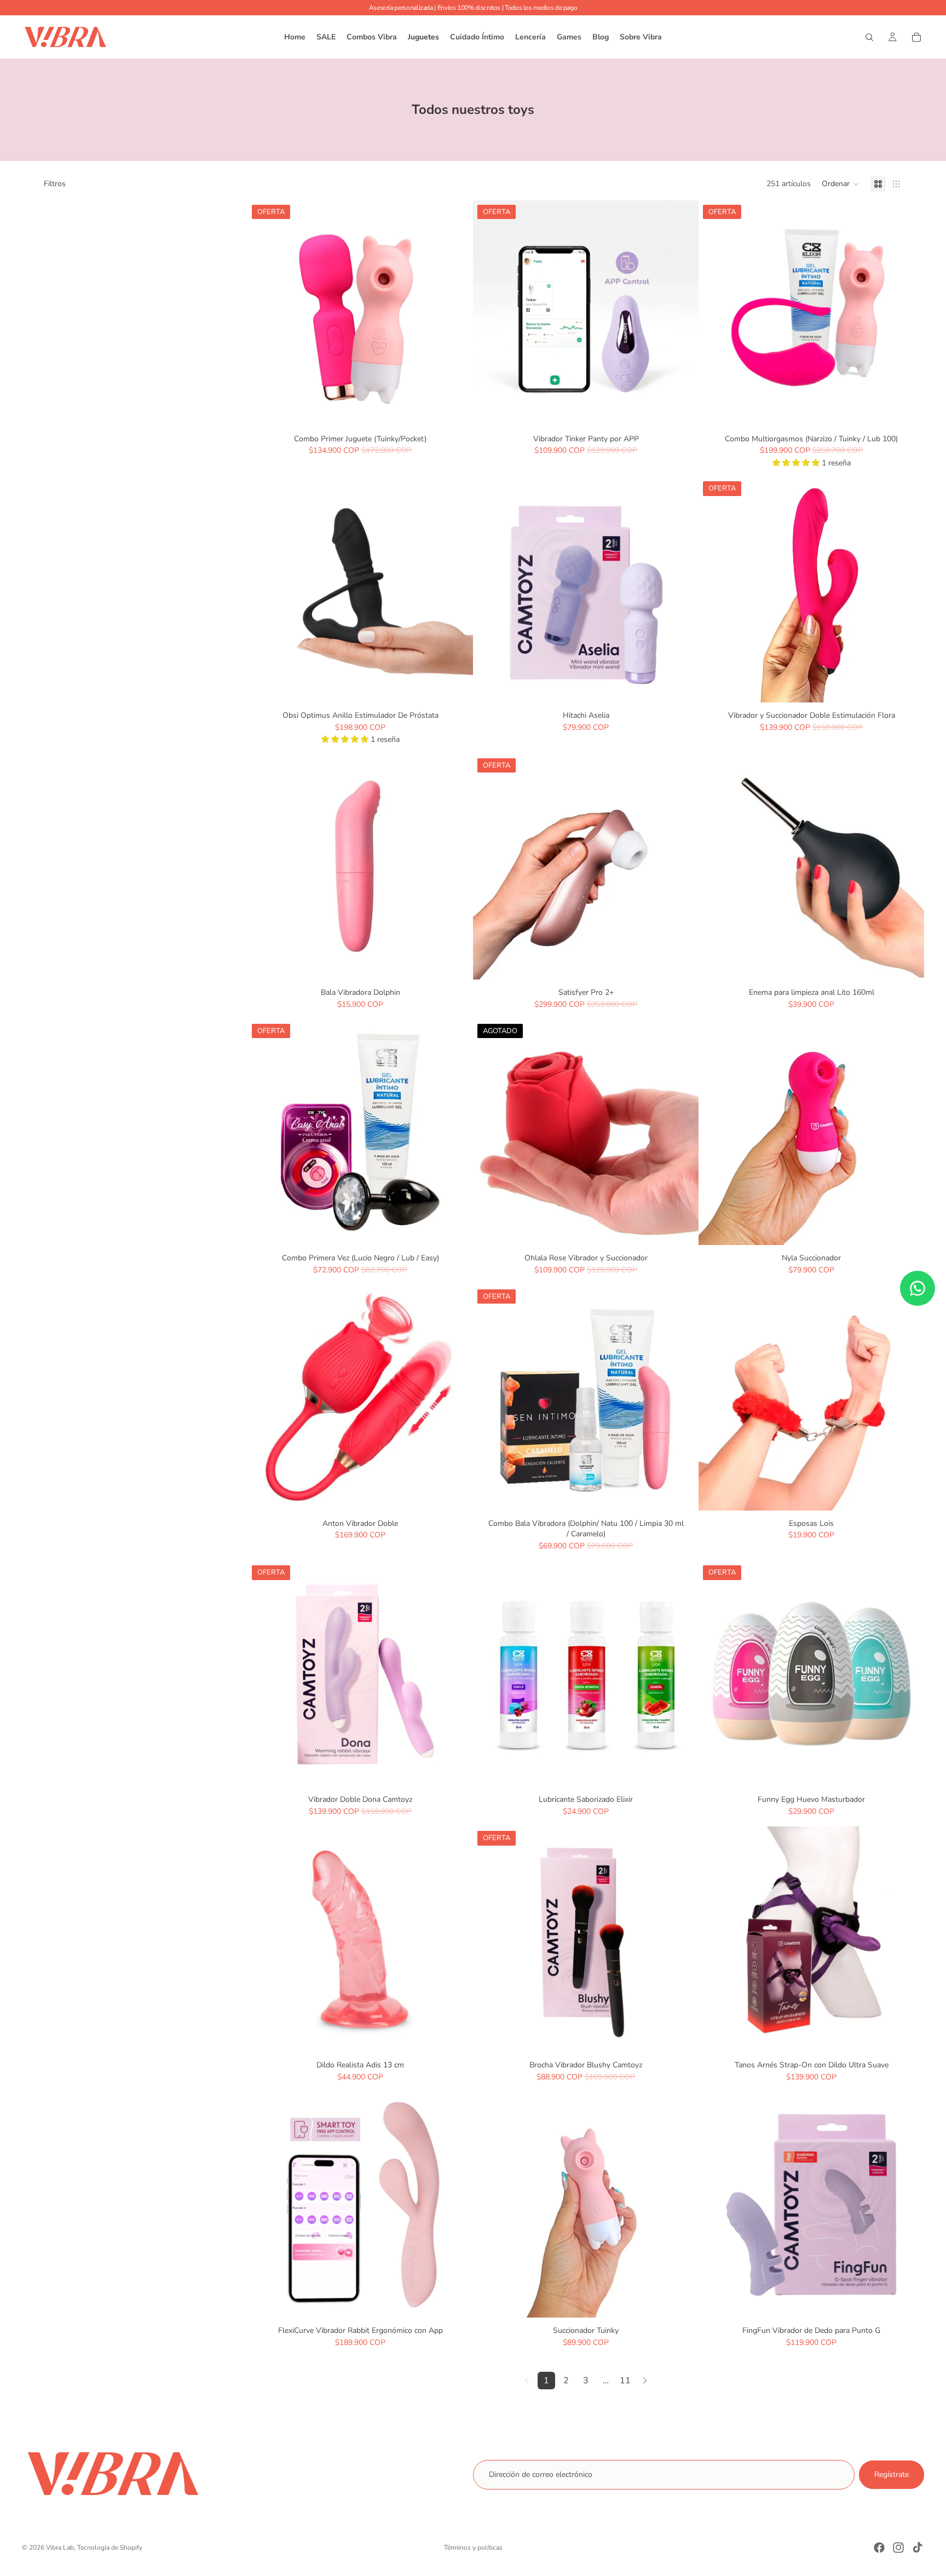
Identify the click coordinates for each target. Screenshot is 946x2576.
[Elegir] (907, 1494)
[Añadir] (456, 409)
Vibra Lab (60, 2548)
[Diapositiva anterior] (264, 313)
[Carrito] (916, 37)
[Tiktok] (918, 2548)
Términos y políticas (473, 2548)
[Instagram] (898, 2548)
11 (625, 2381)
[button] (841, 184)
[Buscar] (869, 37)
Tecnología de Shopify (110, 2548)
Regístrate (892, 2474)
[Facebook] (879, 2548)
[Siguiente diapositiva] (457, 313)
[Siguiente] (645, 2381)
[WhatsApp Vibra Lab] (918, 1288)
